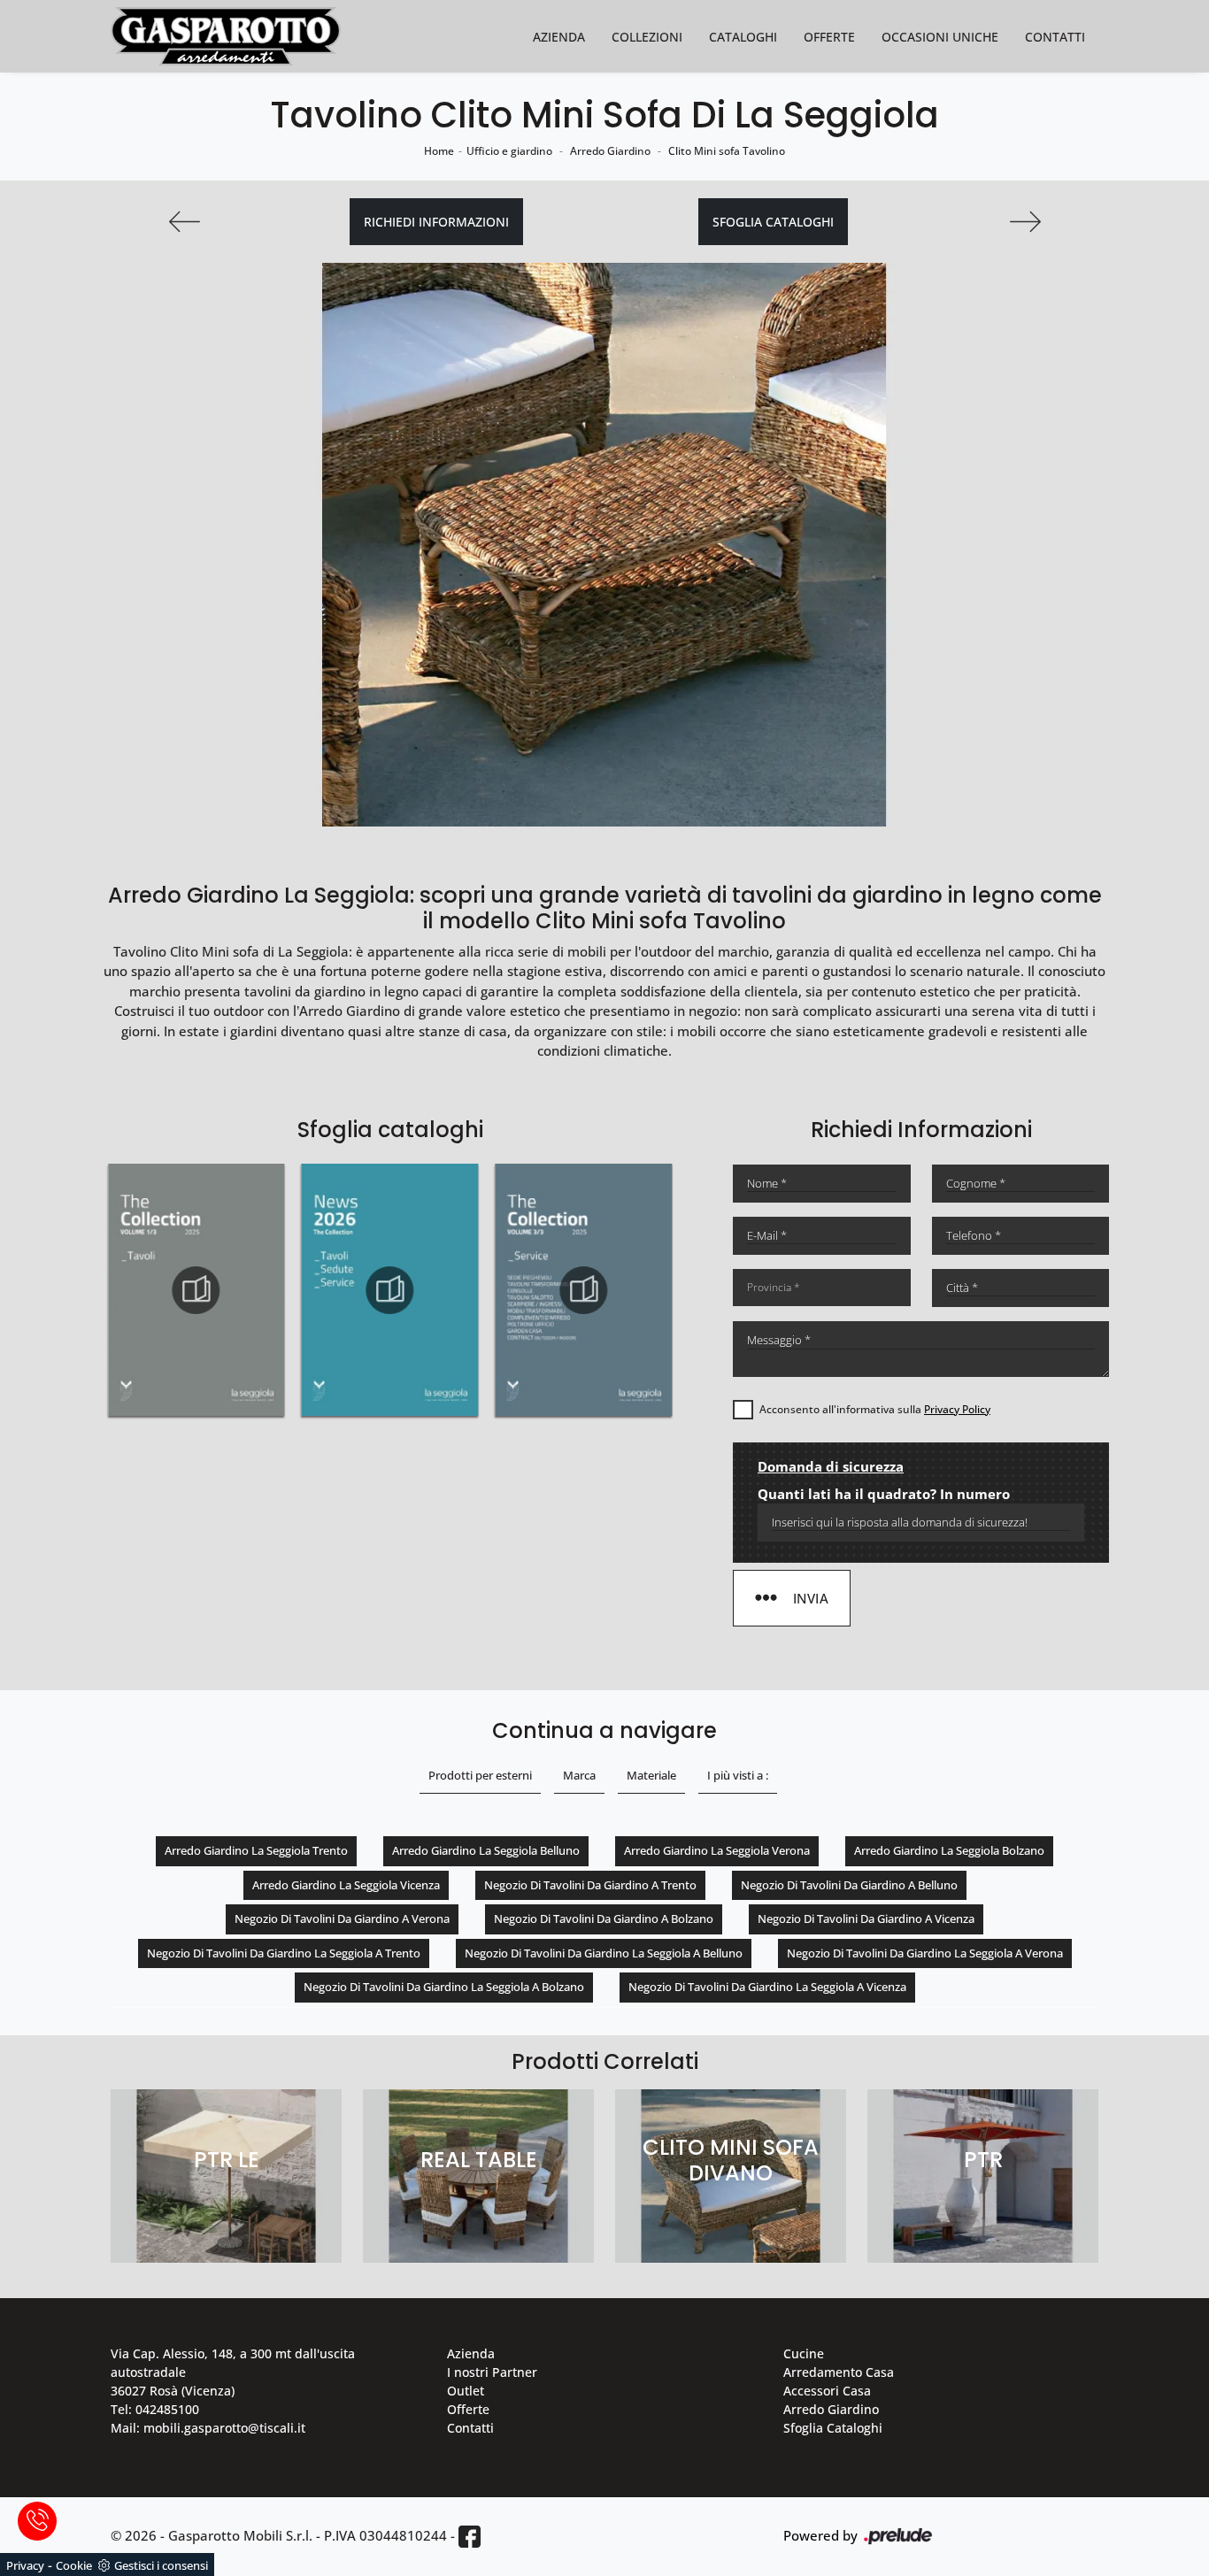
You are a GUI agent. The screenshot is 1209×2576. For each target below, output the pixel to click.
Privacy (25, 2565)
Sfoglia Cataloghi (833, 2428)
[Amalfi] (1025, 222)
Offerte (829, 37)
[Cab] (184, 222)
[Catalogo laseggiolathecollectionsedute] (196, 1290)
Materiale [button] (651, 1775)
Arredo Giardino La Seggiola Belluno (486, 1850)
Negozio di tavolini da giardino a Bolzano (604, 1919)
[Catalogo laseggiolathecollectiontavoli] (389, 1290)
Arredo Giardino (610, 151)
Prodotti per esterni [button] (480, 1775)
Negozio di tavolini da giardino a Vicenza (866, 1919)
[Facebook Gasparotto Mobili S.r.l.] (470, 2537)
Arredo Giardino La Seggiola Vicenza (346, 1885)
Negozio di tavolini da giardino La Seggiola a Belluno (604, 1953)
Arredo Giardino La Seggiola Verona (717, 1850)
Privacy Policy (957, 1409)
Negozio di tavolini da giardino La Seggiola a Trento (284, 1953)
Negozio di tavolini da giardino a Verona (342, 1919)
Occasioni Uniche (940, 37)
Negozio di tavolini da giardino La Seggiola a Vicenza (767, 1987)
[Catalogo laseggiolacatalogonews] (583, 1290)
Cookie (74, 2565)
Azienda (559, 37)
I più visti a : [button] (738, 1775)
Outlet (466, 2391)
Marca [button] (579, 1775)
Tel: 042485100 (155, 2409)
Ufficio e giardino (509, 151)
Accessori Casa (827, 2391)
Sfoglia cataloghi (773, 222)
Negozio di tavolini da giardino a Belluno (849, 1885)
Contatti (1055, 37)
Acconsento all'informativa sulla (875, 1409)
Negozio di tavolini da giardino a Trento (590, 1885)
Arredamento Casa (839, 2372)
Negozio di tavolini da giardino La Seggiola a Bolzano (444, 1987)
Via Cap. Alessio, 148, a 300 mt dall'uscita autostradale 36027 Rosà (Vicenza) (233, 2372)
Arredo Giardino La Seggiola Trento (256, 1850)
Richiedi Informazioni (436, 222)
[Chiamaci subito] (37, 2521)
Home (439, 151)
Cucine (804, 2353)
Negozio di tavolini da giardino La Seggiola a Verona (925, 1953)
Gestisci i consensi (161, 2565)
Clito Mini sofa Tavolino (727, 151)
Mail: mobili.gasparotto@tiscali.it (208, 2428)
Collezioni (647, 37)
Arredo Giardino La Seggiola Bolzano (949, 1850)
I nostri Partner (492, 2372)
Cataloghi (743, 37)
